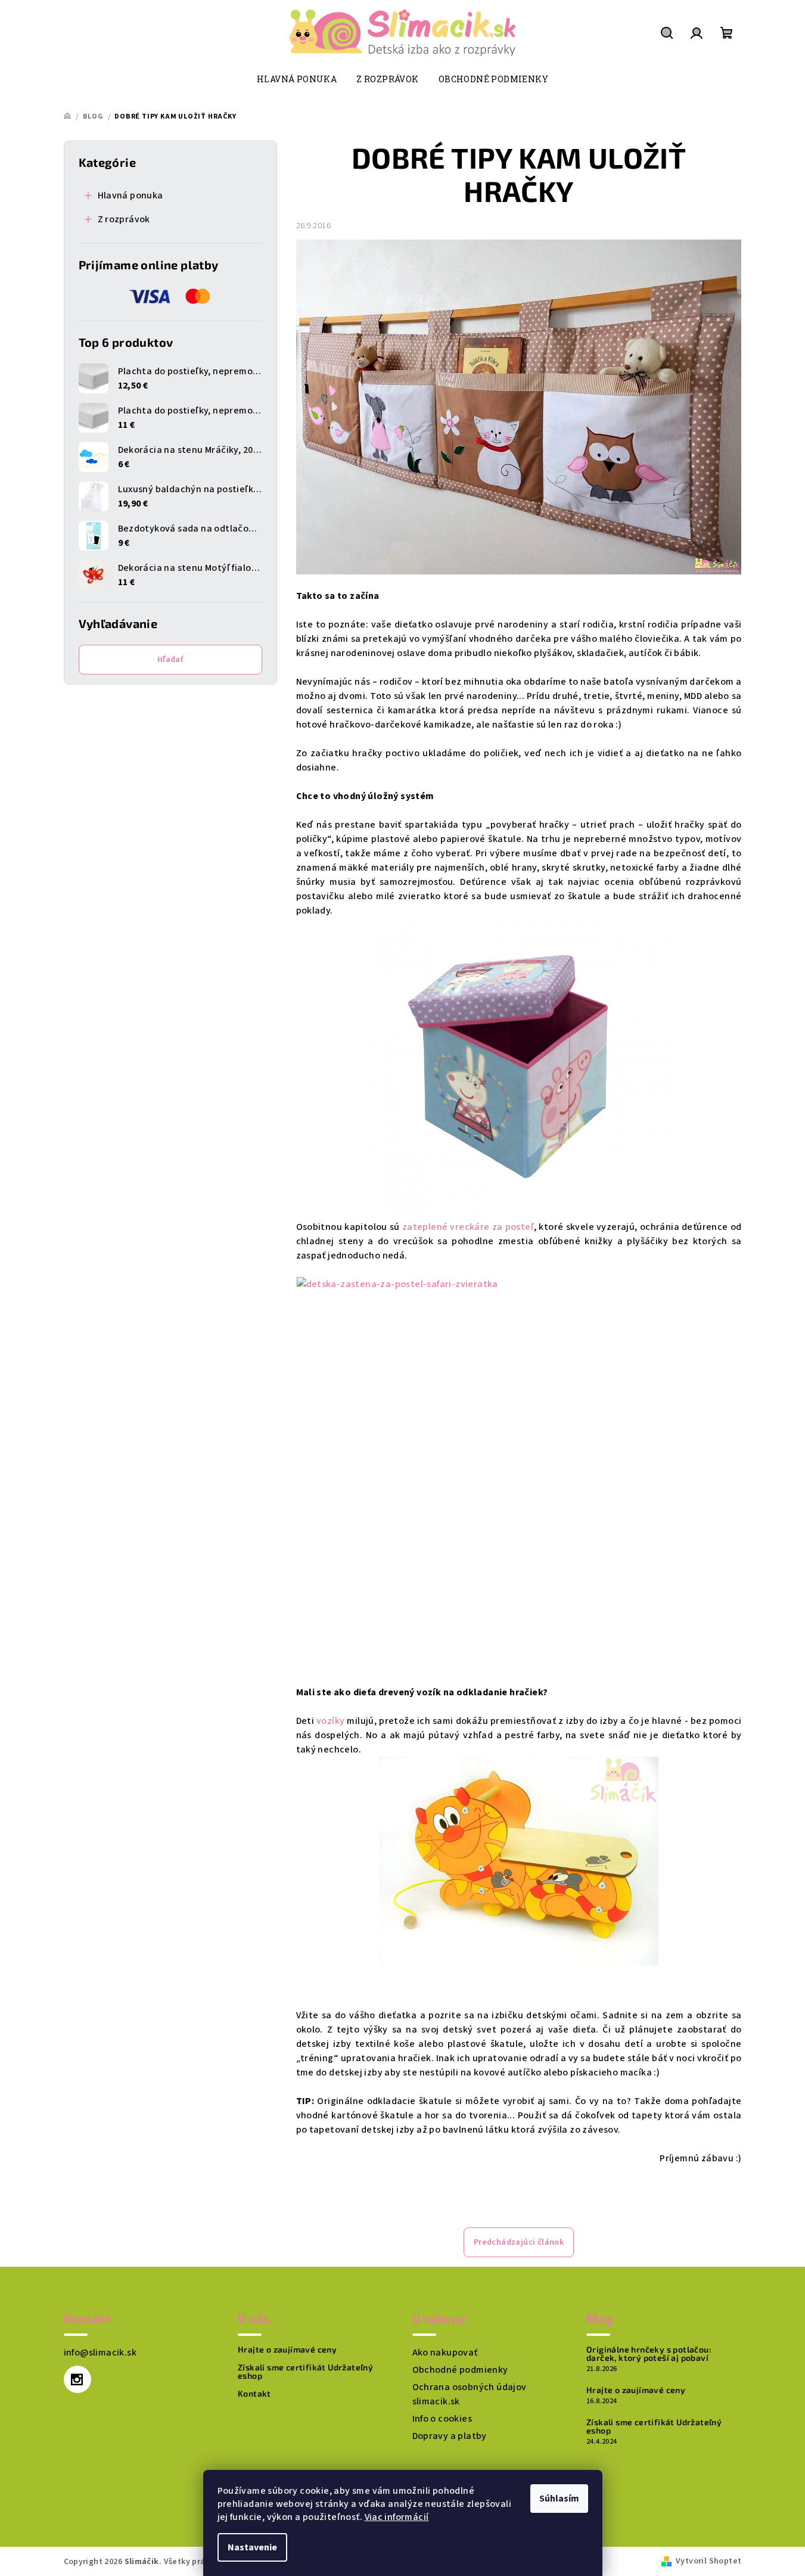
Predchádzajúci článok (519, 2242)
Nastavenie (252, 2547)
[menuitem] (297, 79)
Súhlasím (559, 2499)
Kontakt (254, 2394)
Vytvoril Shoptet (708, 2561)
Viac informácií (397, 2517)
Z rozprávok (124, 219)
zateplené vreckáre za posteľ (468, 1227)
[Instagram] (77, 2379)
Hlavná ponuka (130, 195)
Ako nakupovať (445, 2353)
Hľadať (170, 660)
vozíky (332, 1721)
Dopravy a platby (450, 2436)
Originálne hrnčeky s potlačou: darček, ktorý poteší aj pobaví (649, 2354)
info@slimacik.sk (100, 2353)
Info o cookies (442, 2419)
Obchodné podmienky (460, 2370)
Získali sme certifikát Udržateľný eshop (305, 2372)
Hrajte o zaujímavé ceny (287, 2350)
